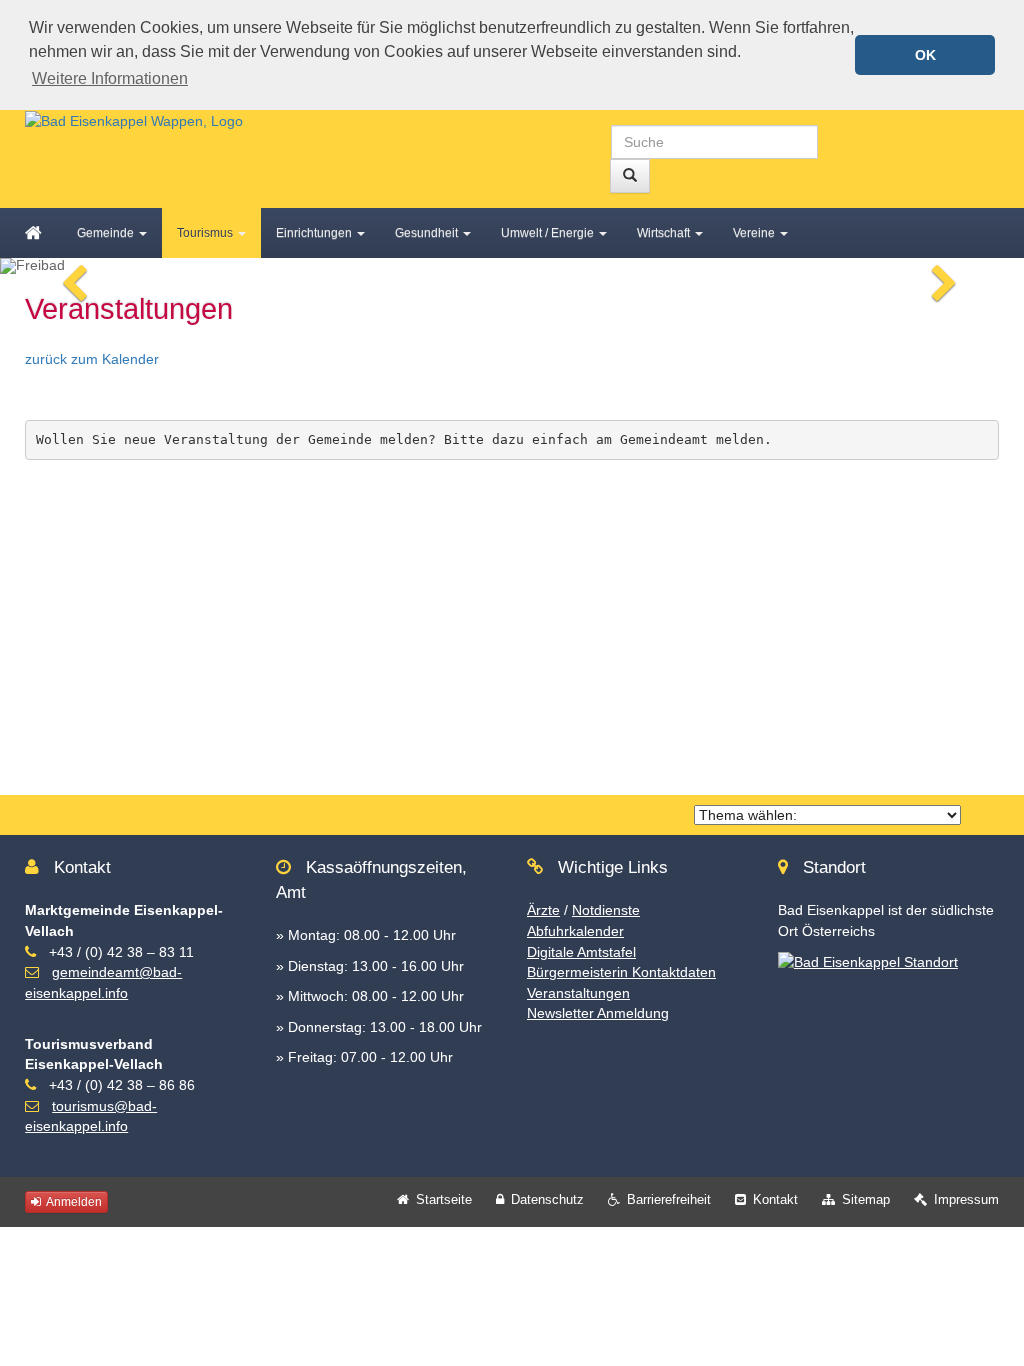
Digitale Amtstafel (581, 952)
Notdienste (606, 910)
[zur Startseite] (134, 120)
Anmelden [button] (73, 1202)
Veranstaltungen (578, 993)
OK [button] (925, 55)
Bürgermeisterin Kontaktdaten (621, 972)
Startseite (444, 1199)
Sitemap (866, 1199)
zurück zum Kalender (92, 359)
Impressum (966, 1199)
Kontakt (775, 1199)
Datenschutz (547, 1199)
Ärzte (543, 910)
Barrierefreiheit (669, 1199)
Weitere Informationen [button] (110, 78)
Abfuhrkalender (575, 931)
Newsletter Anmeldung (598, 1013)
